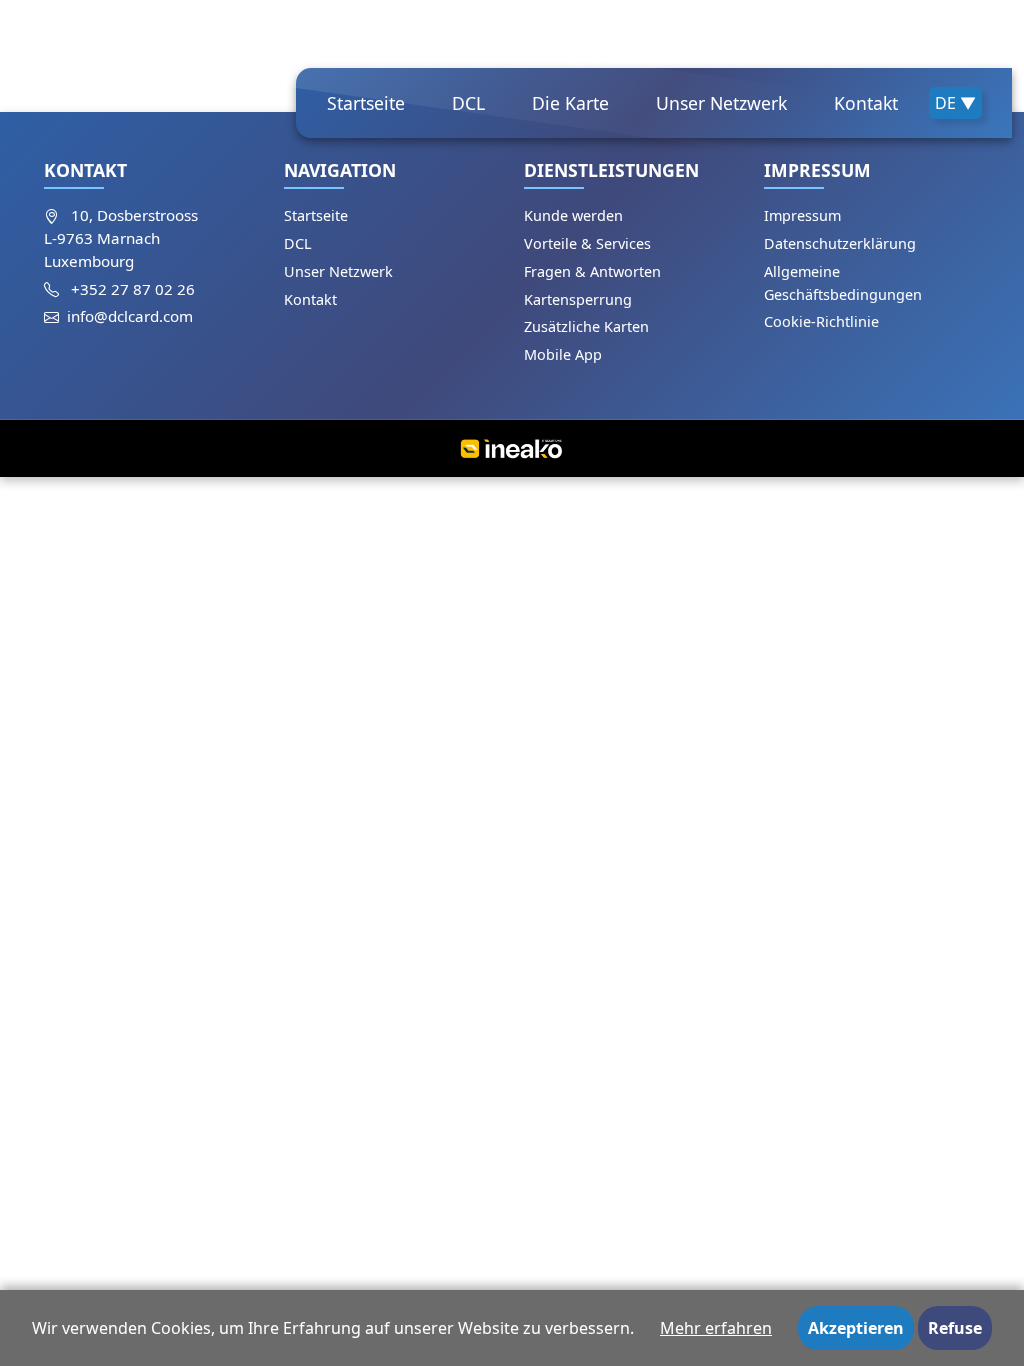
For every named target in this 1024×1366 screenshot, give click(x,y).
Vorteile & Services (587, 243)
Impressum (802, 215)
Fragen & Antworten (592, 271)
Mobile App (563, 354)
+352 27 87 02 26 (133, 289)
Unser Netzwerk (721, 103)
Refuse (955, 1328)
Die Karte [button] (570, 103)
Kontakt (866, 103)
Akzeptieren (856, 1328)
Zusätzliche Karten (586, 326)
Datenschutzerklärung (840, 243)
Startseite (366, 103)
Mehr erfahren (716, 1328)
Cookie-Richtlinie (821, 321)
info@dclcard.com (130, 316)
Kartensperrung (578, 299)
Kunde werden (573, 215)
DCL (468, 103)
